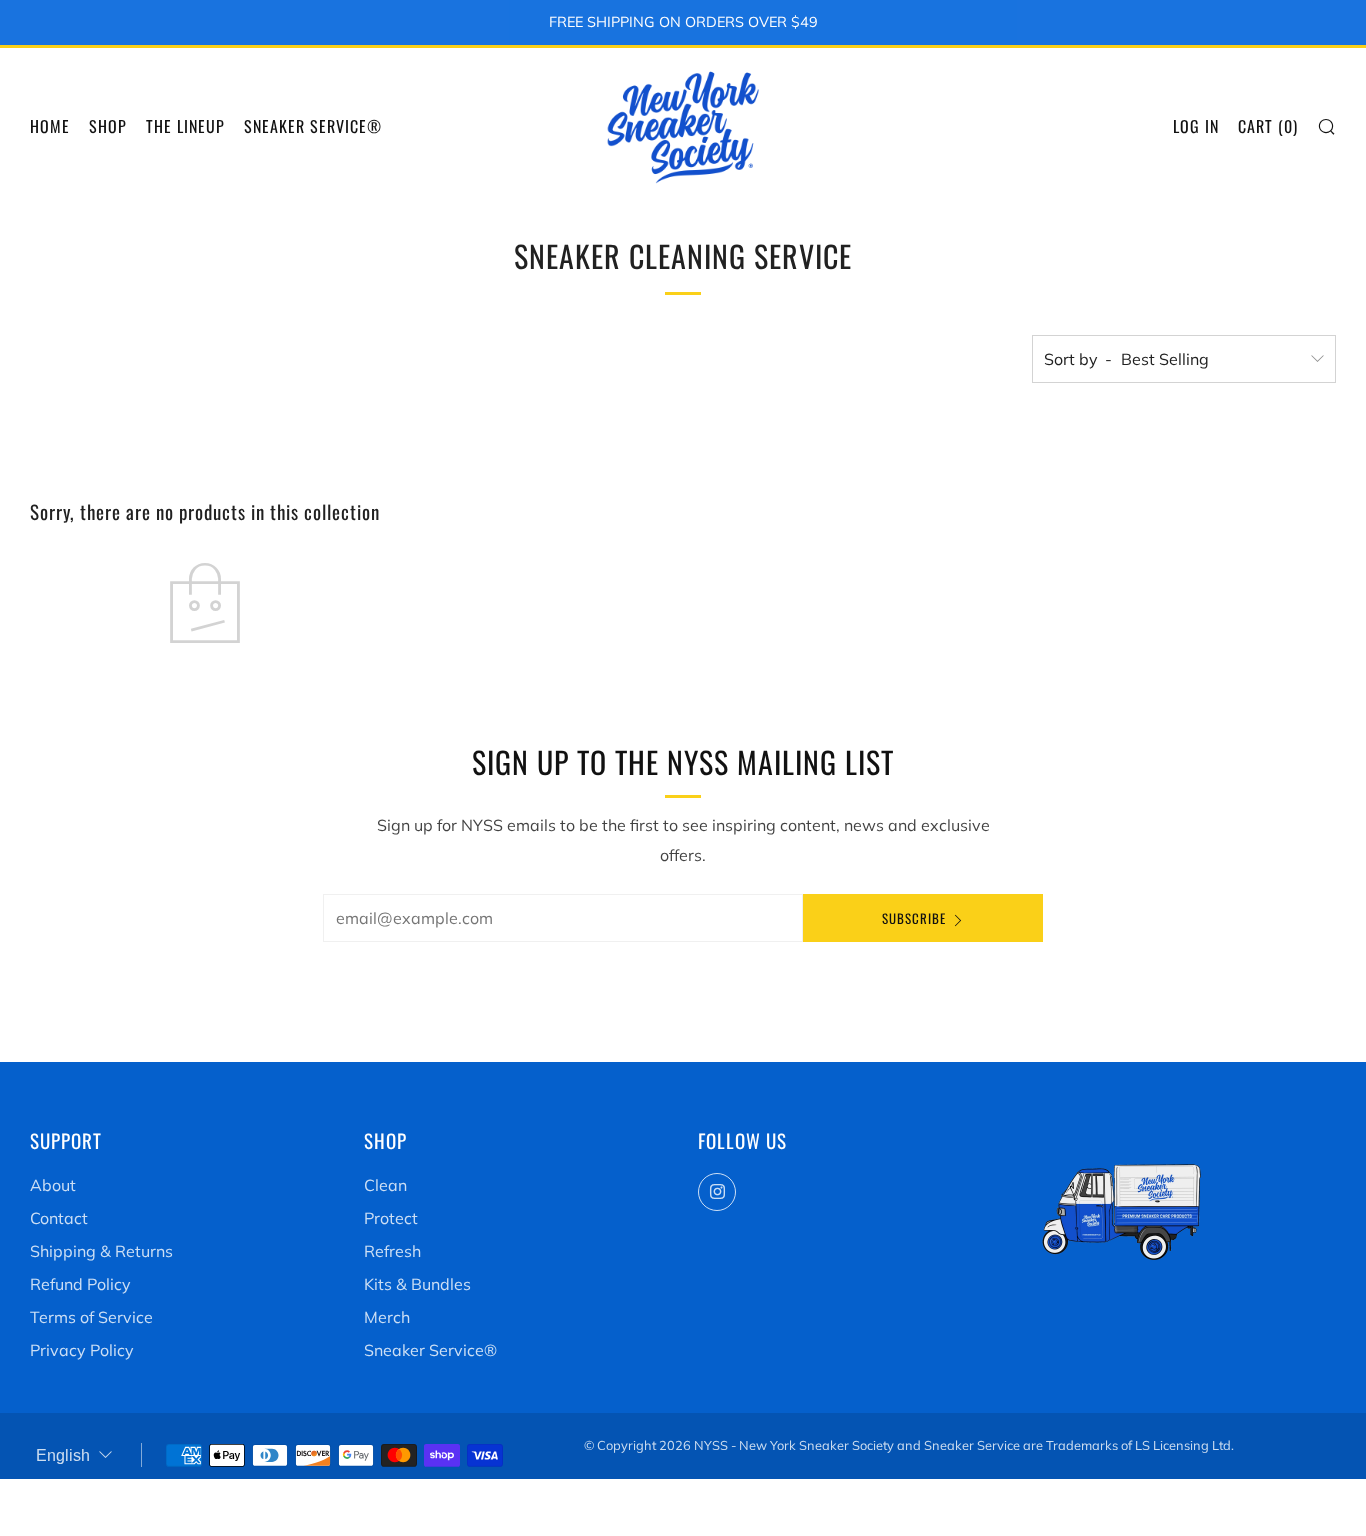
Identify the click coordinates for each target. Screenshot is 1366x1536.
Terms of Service (91, 1317)
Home (50, 126)
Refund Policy (80, 1284)
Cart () (1268, 126)
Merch (387, 1317)
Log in (1196, 126)
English (63, 1455)
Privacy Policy (82, 1350)
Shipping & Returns (101, 1251)
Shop (108, 126)
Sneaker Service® (313, 126)
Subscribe (914, 918)
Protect (391, 1218)
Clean (385, 1185)
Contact (59, 1218)
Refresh (392, 1251)
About (53, 1185)
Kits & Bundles (417, 1284)
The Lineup (185, 126)
